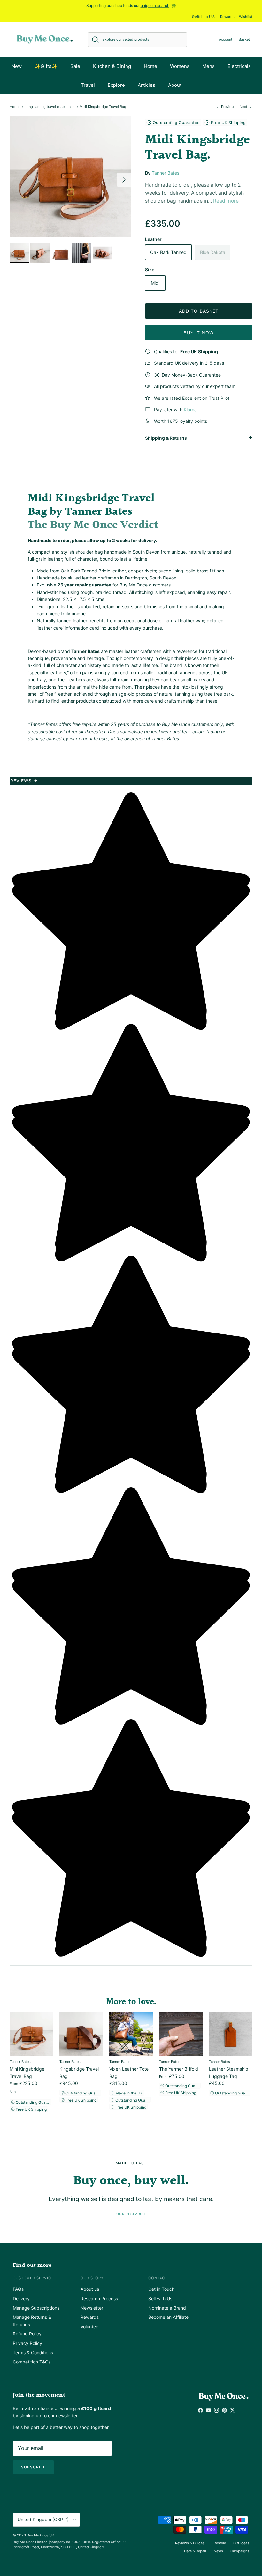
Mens (208, 66)
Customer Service (33, 2278)
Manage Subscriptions (36, 2308)
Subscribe (33, 2467)
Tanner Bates (166, 173)
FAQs (18, 2289)
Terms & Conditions (33, 2352)
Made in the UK (129, 2093)
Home (150, 66)
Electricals (239, 66)
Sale (75, 66)
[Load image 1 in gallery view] (70, 176)
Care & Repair (195, 2551)
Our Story (92, 2278)
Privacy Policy (27, 2343)
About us (90, 2289)
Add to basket (199, 311)
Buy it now (199, 333)
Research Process (99, 2299)
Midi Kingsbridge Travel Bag (103, 107)
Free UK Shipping (228, 123)
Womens (180, 66)
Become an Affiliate (168, 2317)
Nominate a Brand (167, 2308)
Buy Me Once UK (40, 2535)
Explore (116, 85)
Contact (158, 2278)
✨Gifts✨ (46, 66)
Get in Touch (161, 2289)
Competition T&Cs (32, 2362)
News (218, 2551)
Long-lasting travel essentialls (50, 107)
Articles (146, 85)
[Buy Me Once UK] (45, 39)
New (17, 66)
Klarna (190, 410)
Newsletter (92, 2308)
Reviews (24, 781)
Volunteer (90, 2327)
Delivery (21, 2299)
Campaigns (240, 2551)
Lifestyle (219, 2543)
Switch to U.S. (204, 17)
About (175, 85)
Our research (131, 2214)
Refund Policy (27, 2334)
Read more (226, 201)
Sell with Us (160, 2299)
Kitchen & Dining (112, 66)
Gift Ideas (241, 2543)
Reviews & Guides (190, 2543)
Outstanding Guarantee (176, 123)
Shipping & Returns (166, 438)
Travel (88, 85)
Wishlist (246, 17)
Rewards (227, 17)
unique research (155, 6)
